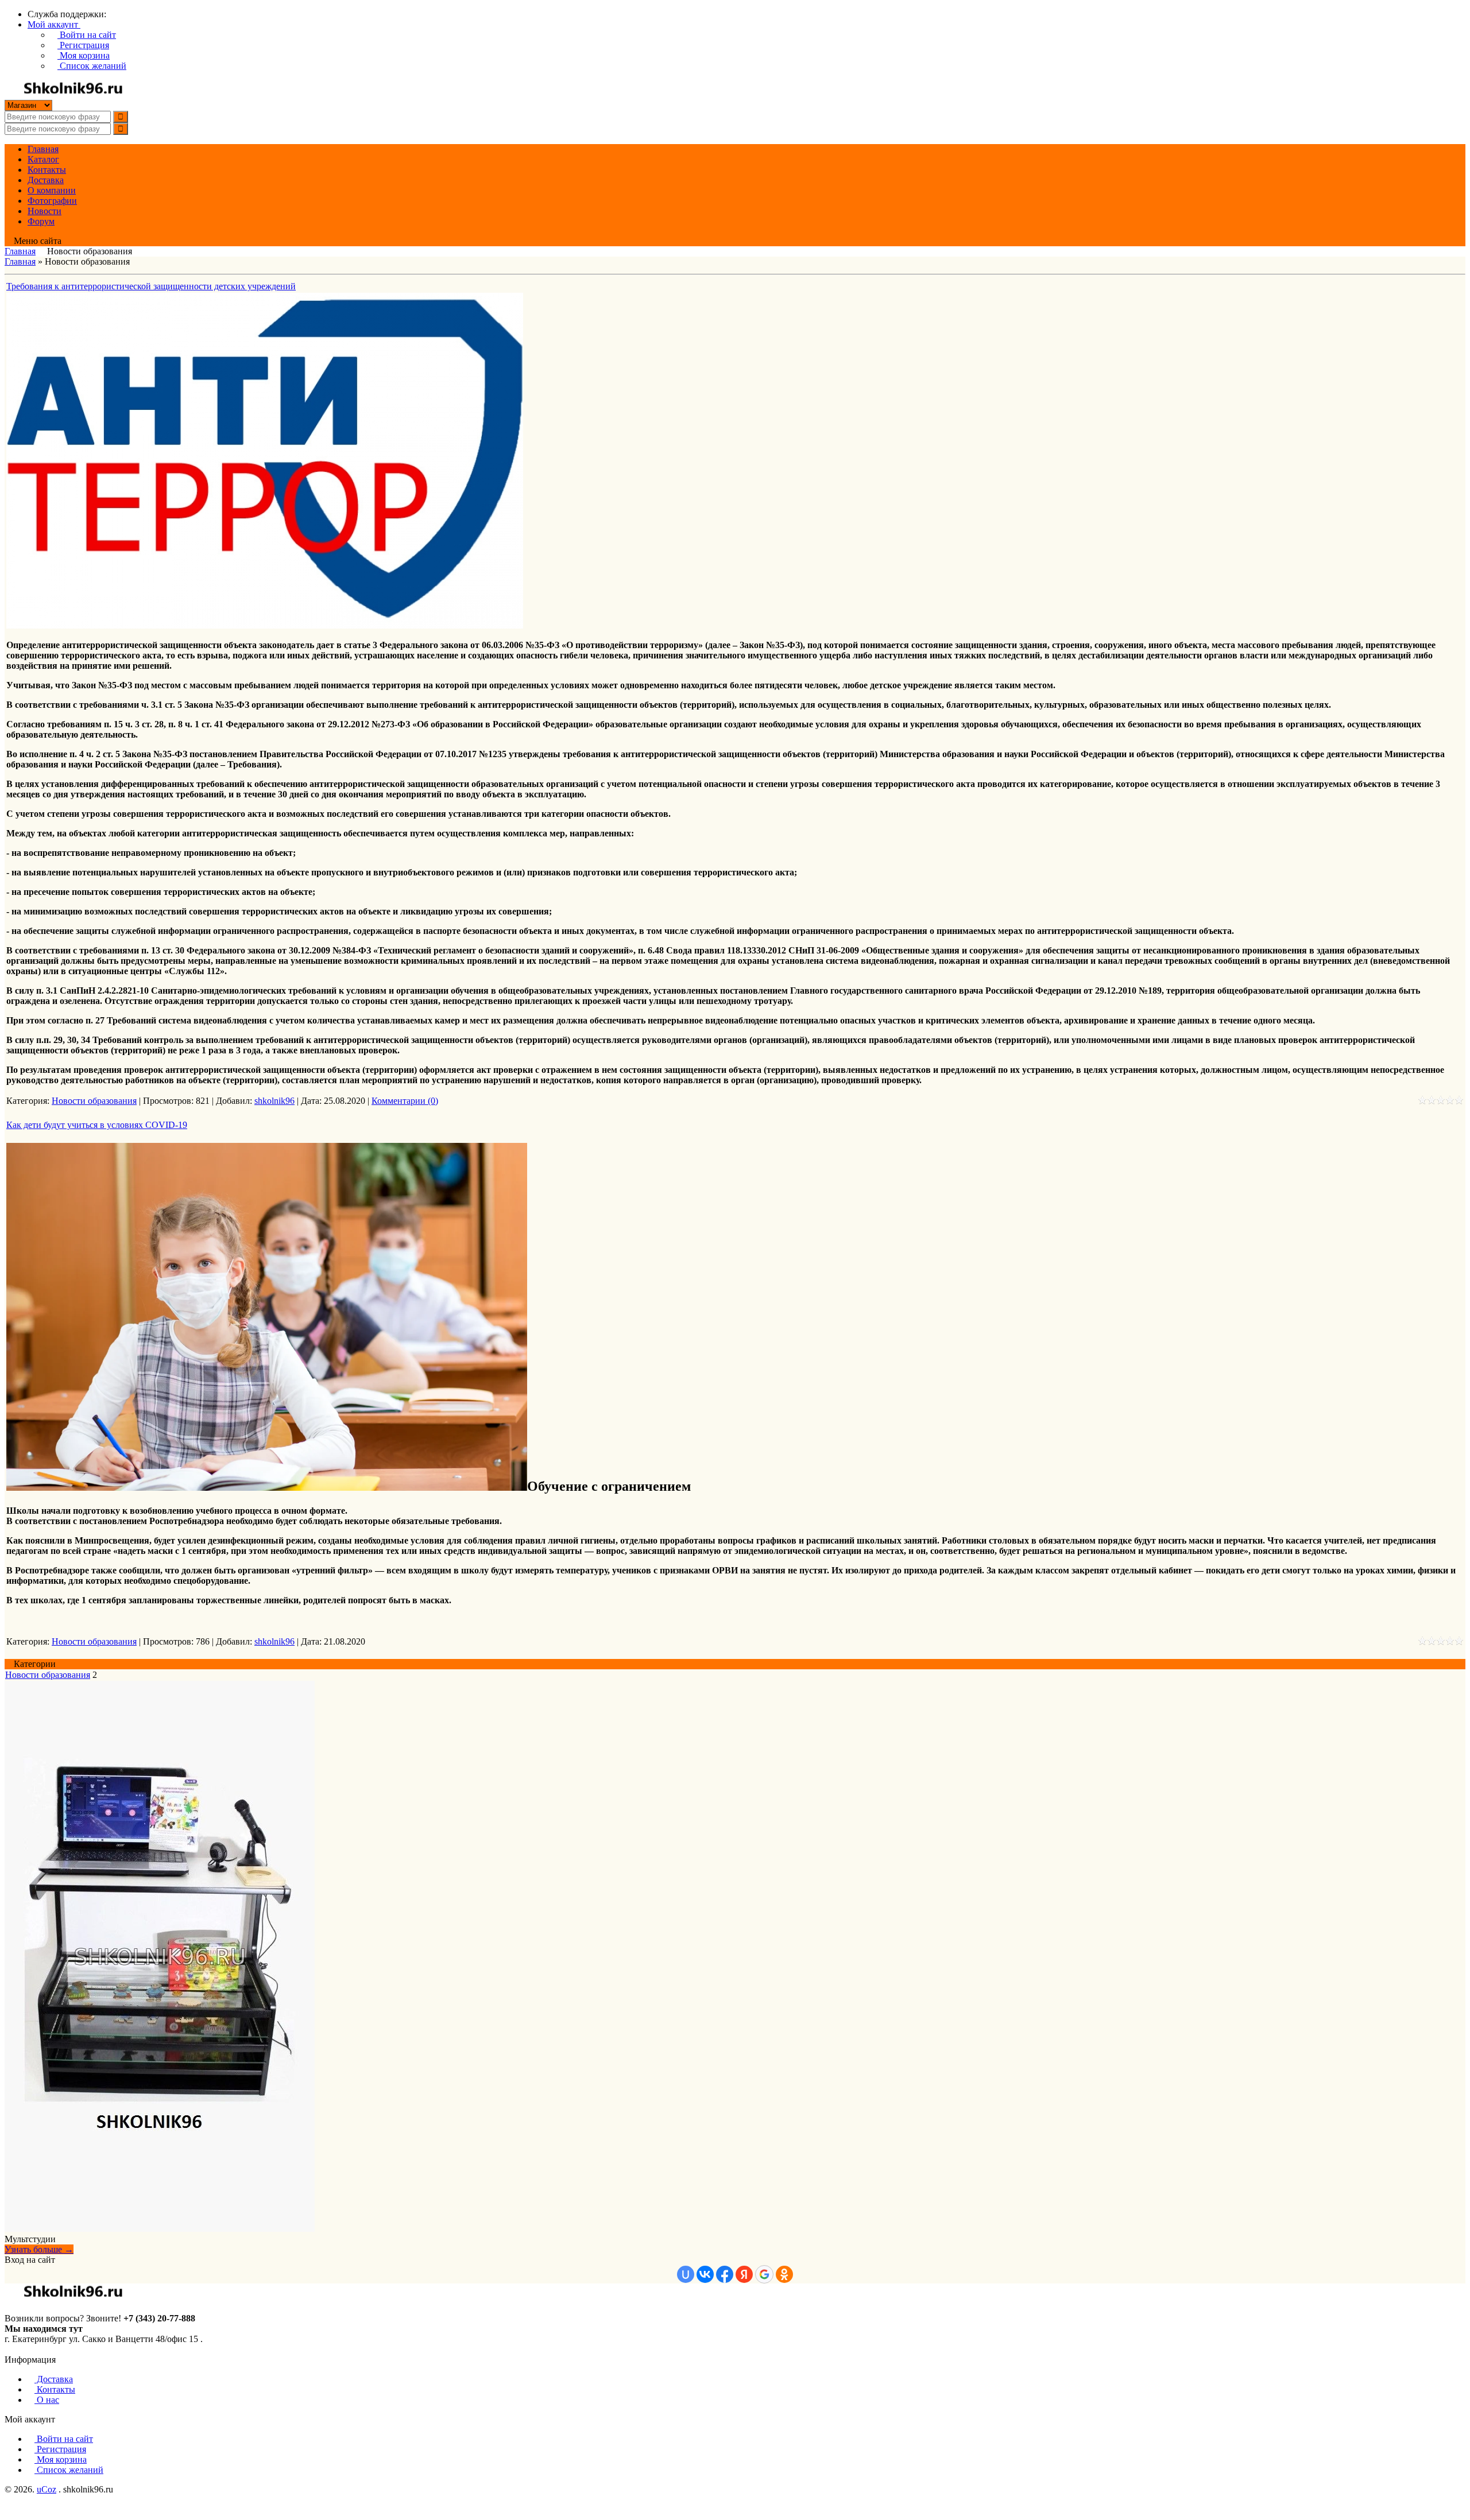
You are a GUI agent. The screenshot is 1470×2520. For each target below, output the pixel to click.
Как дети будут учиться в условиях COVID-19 (97, 1125)
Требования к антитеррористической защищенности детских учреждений (151, 286)
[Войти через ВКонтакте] (705, 2274)
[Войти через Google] (764, 2274)
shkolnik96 (274, 1101)
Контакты (55, 2389)
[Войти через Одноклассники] (784, 2274)
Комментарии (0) (405, 1101)
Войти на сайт (87, 35)
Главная (20, 251)
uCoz (47, 2489)
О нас (47, 2400)
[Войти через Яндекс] (744, 2274)
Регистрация (83, 45)
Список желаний (92, 66)
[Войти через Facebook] (725, 2274)
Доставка (54, 2379)
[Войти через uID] (686, 2274)
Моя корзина (84, 55)
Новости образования (94, 1101)
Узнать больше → (39, 2249)
